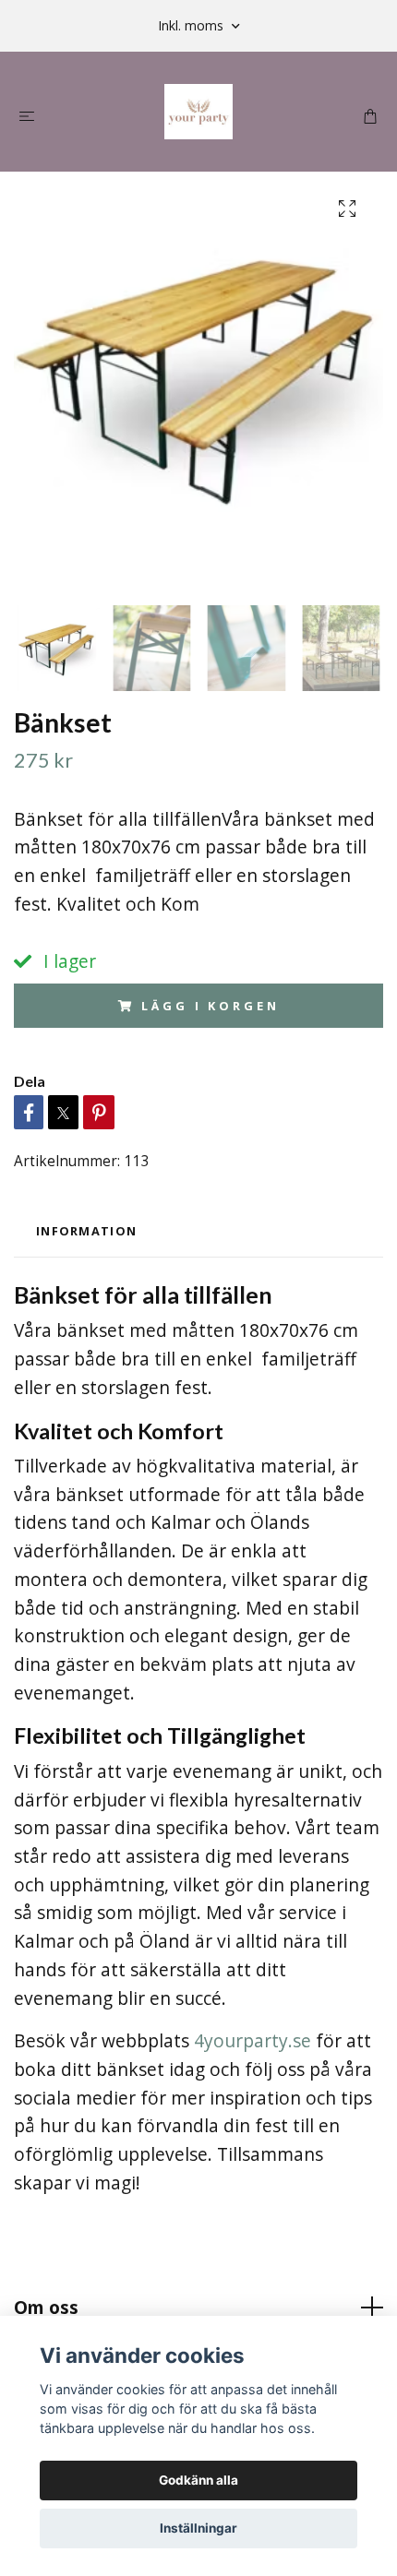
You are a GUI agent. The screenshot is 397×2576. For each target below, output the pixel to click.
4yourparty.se (253, 2040)
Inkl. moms (192, 25)
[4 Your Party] (198, 112)
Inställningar (198, 2528)
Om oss (46, 2307)
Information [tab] (86, 1231)
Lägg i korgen (210, 1006)
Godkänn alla (198, 2480)
